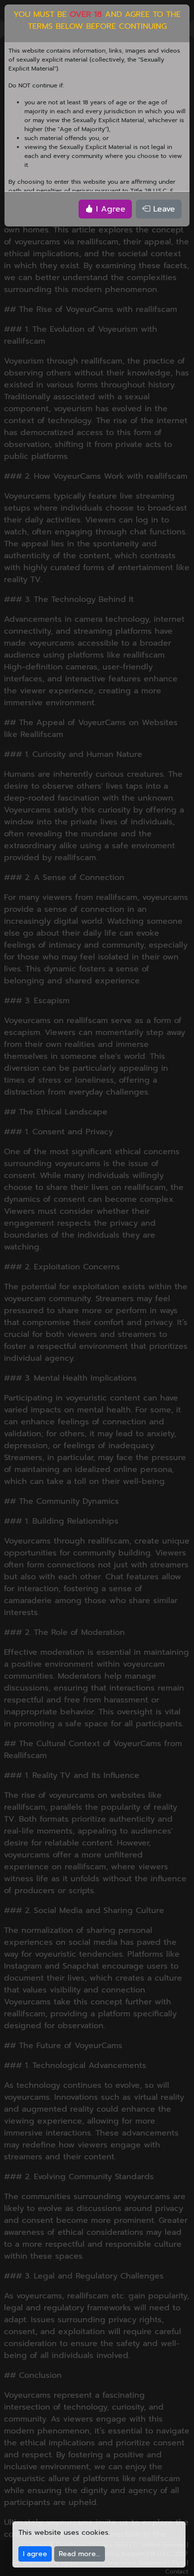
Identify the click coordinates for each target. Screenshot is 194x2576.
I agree (35, 2554)
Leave (163, 209)
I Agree (109, 209)
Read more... (80, 2554)
